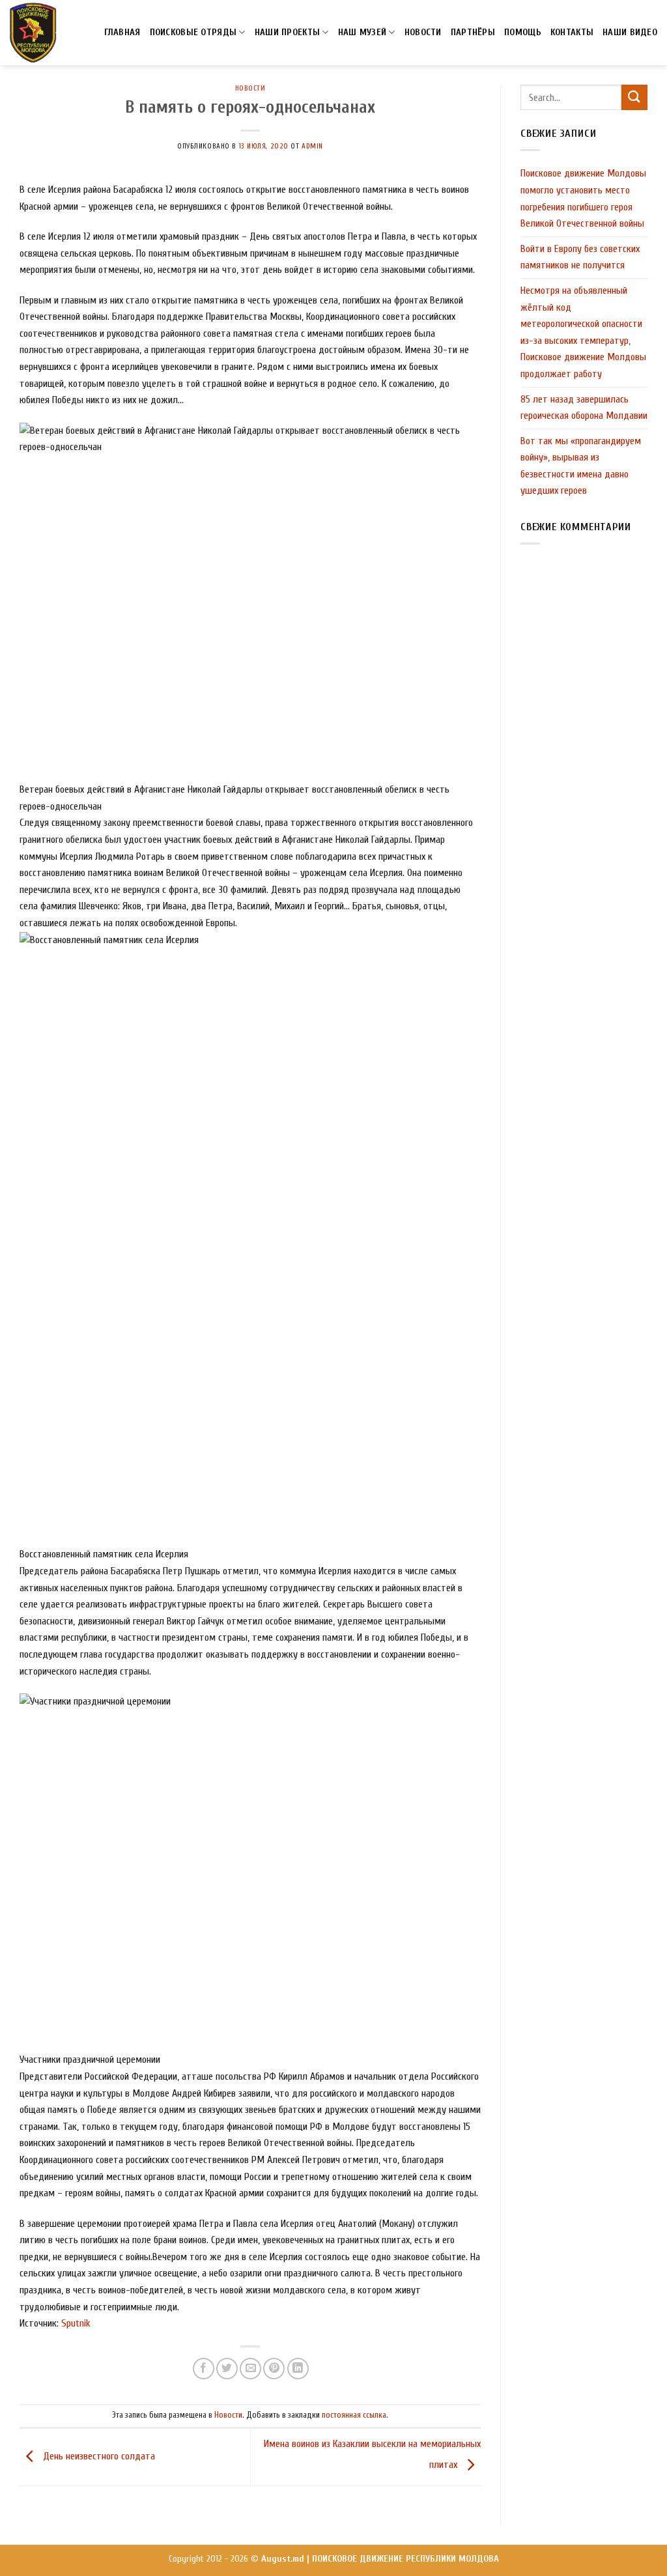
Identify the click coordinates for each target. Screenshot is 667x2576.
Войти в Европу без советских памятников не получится (580, 257)
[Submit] (634, 97)
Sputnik (76, 2323)
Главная (122, 32)
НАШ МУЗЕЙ (362, 32)
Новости (250, 88)
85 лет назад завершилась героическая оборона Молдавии (584, 408)
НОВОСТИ (423, 32)
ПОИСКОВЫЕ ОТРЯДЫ (193, 32)
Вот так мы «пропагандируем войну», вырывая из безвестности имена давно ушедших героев (581, 466)
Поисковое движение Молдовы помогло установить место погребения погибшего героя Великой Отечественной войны (583, 198)
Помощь (523, 32)
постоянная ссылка (354, 2415)
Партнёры (473, 32)
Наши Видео (630, 32)
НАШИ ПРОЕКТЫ (287, 32)
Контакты (572, 32)
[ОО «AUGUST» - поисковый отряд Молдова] (33, 33)
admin (312, 146)
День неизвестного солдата (98, 2456)
